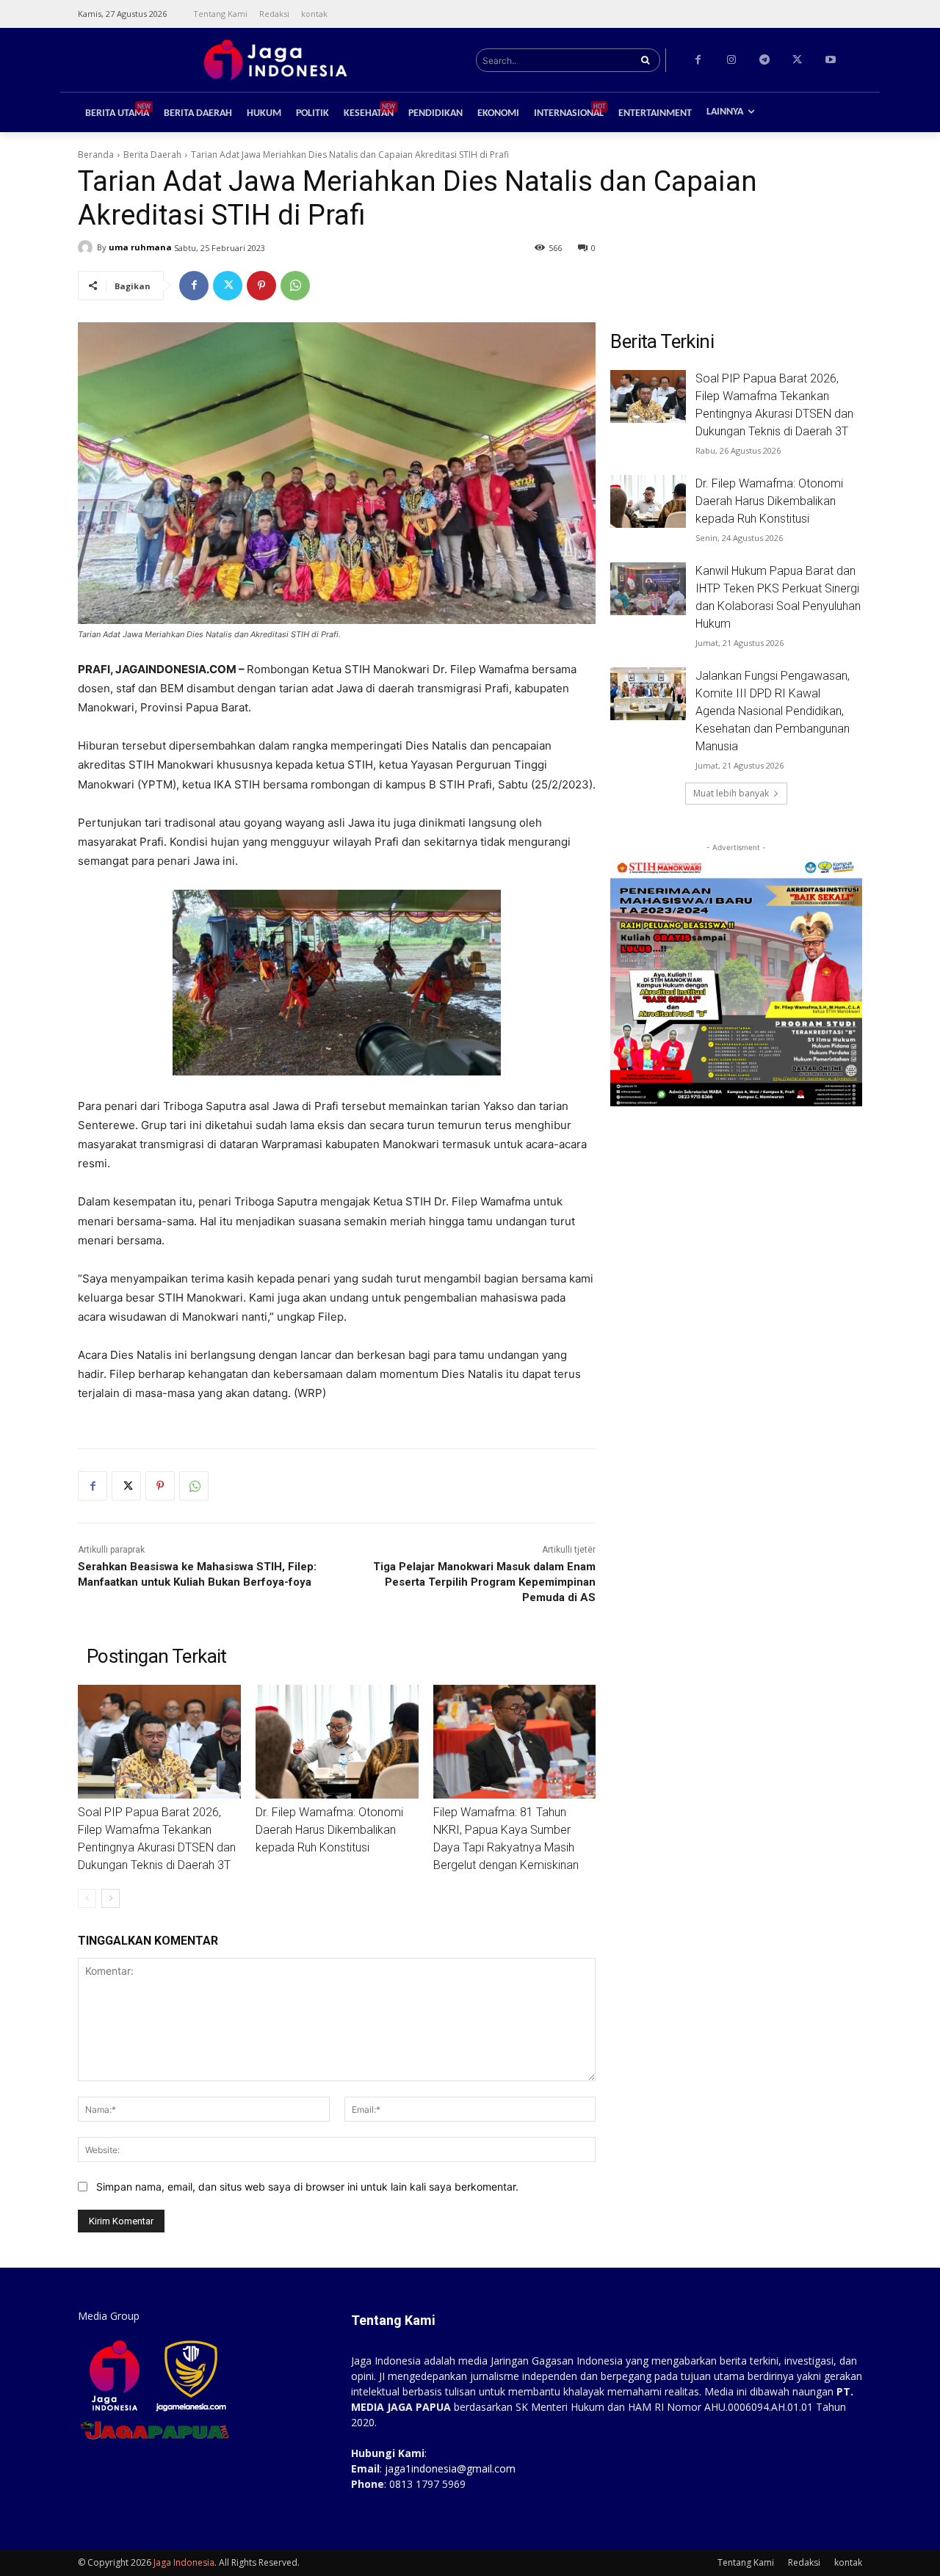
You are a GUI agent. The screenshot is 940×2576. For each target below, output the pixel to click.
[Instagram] (731, 60)
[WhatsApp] (295, 286)
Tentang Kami (746, 2562)
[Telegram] (764, 60)
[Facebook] (698, 60)
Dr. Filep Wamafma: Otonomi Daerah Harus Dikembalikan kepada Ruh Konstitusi (329, 1830)
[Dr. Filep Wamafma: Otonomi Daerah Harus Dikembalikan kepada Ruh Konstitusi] (337, 1742)
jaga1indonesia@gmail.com (450, 2468)
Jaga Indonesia (184, 2562)
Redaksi (804, 2562)
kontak (848, 2562)
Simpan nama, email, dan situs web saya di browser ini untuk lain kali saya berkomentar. (307, 2187)
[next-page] (111, 1898)
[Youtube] (830, 60)
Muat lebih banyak (731, 793)
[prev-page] (87, 1898)
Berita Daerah (152, 155)
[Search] (645, 60)
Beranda (96, 155)
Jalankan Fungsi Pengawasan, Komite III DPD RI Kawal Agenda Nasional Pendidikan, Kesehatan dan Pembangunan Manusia (773, 711)
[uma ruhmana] (87, 247)
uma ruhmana (140, 247)
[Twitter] (797, 60)
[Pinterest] (261, 286)
